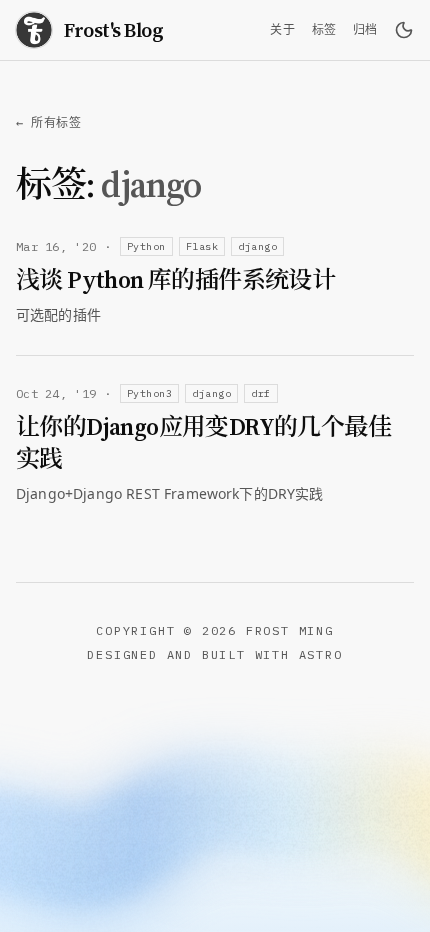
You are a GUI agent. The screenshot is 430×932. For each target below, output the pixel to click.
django (257, 246)
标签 (324, 29)
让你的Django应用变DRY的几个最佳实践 (203, 443)
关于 (282, 29)
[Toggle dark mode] (404, 30)
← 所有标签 (49, 122)
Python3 (150, 393)
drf (261, 393)
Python (146, 246)
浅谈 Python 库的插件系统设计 (175, 280)
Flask (202, 246)
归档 (365, 29)
